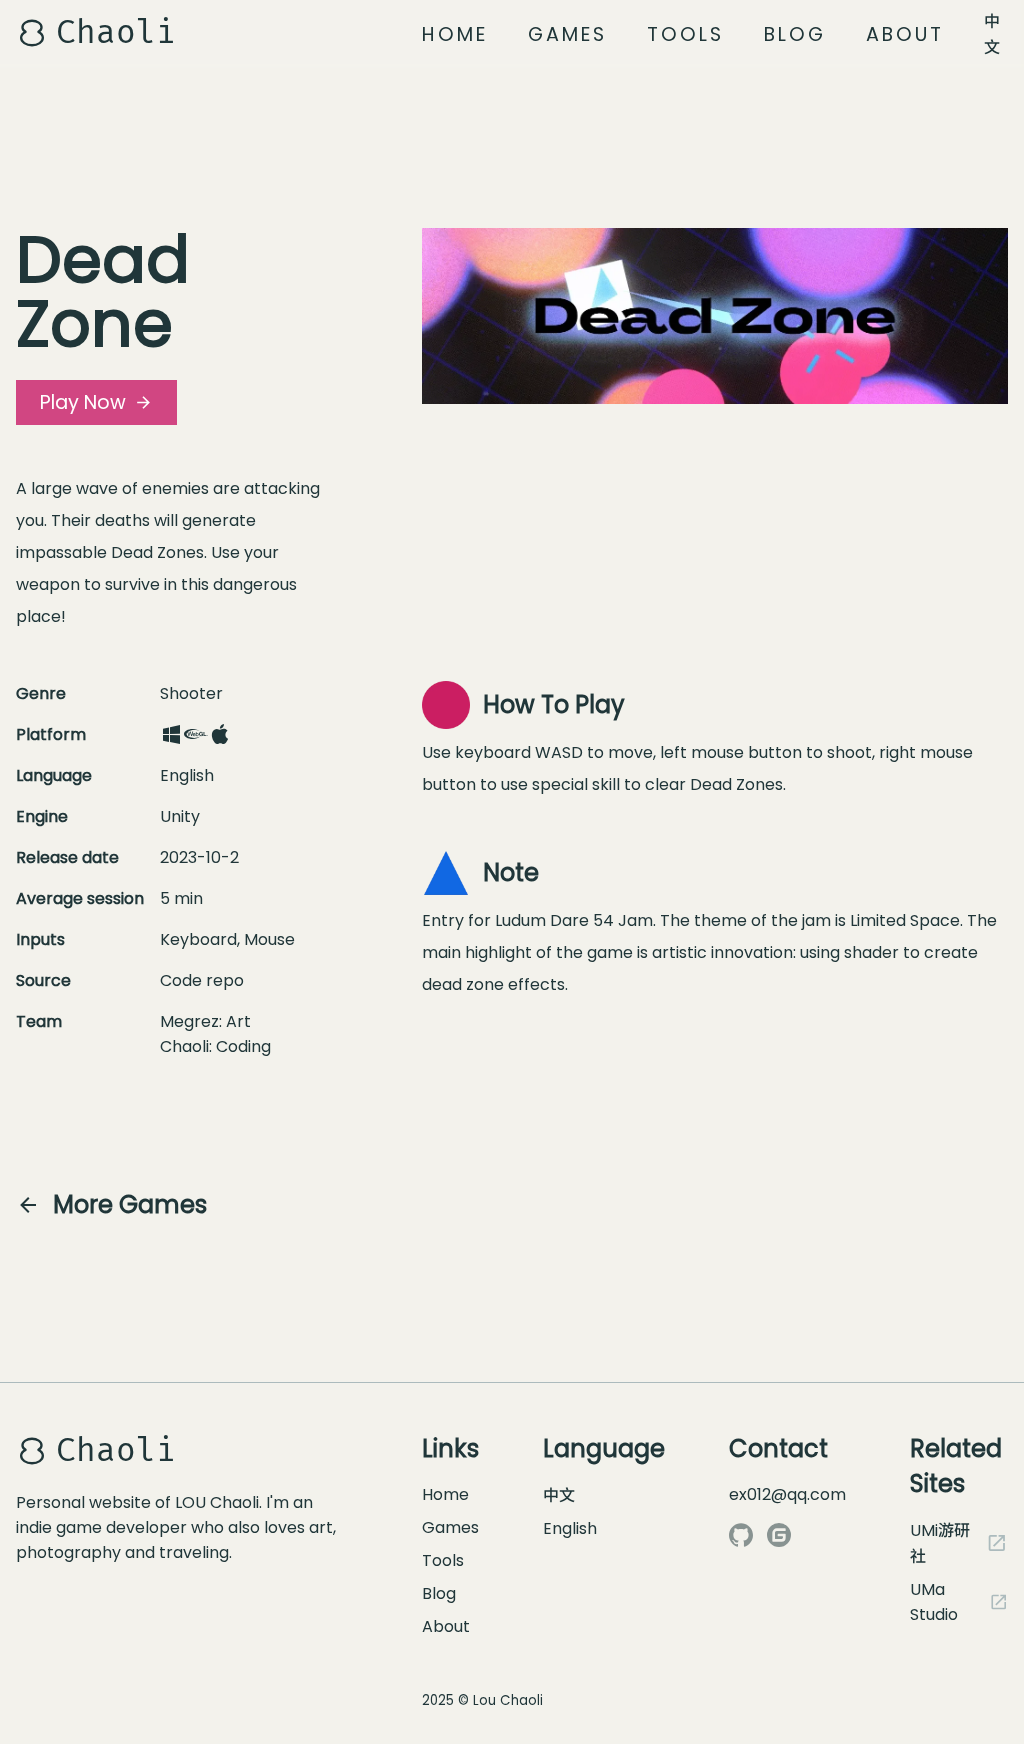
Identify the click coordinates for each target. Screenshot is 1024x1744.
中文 (992, 34)
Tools (685, 34)
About (905, 34)
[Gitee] (779, 1535)
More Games (130, 1204)
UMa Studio (934, 1602)
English (570, 1528)
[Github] (741, 1535)
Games (567, 34)
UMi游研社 (940, 1543)
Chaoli (116, 33)
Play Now (83, 402)
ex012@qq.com (787, 1494)
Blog (795, 34)
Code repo (202, 980)
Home (455, 34)
